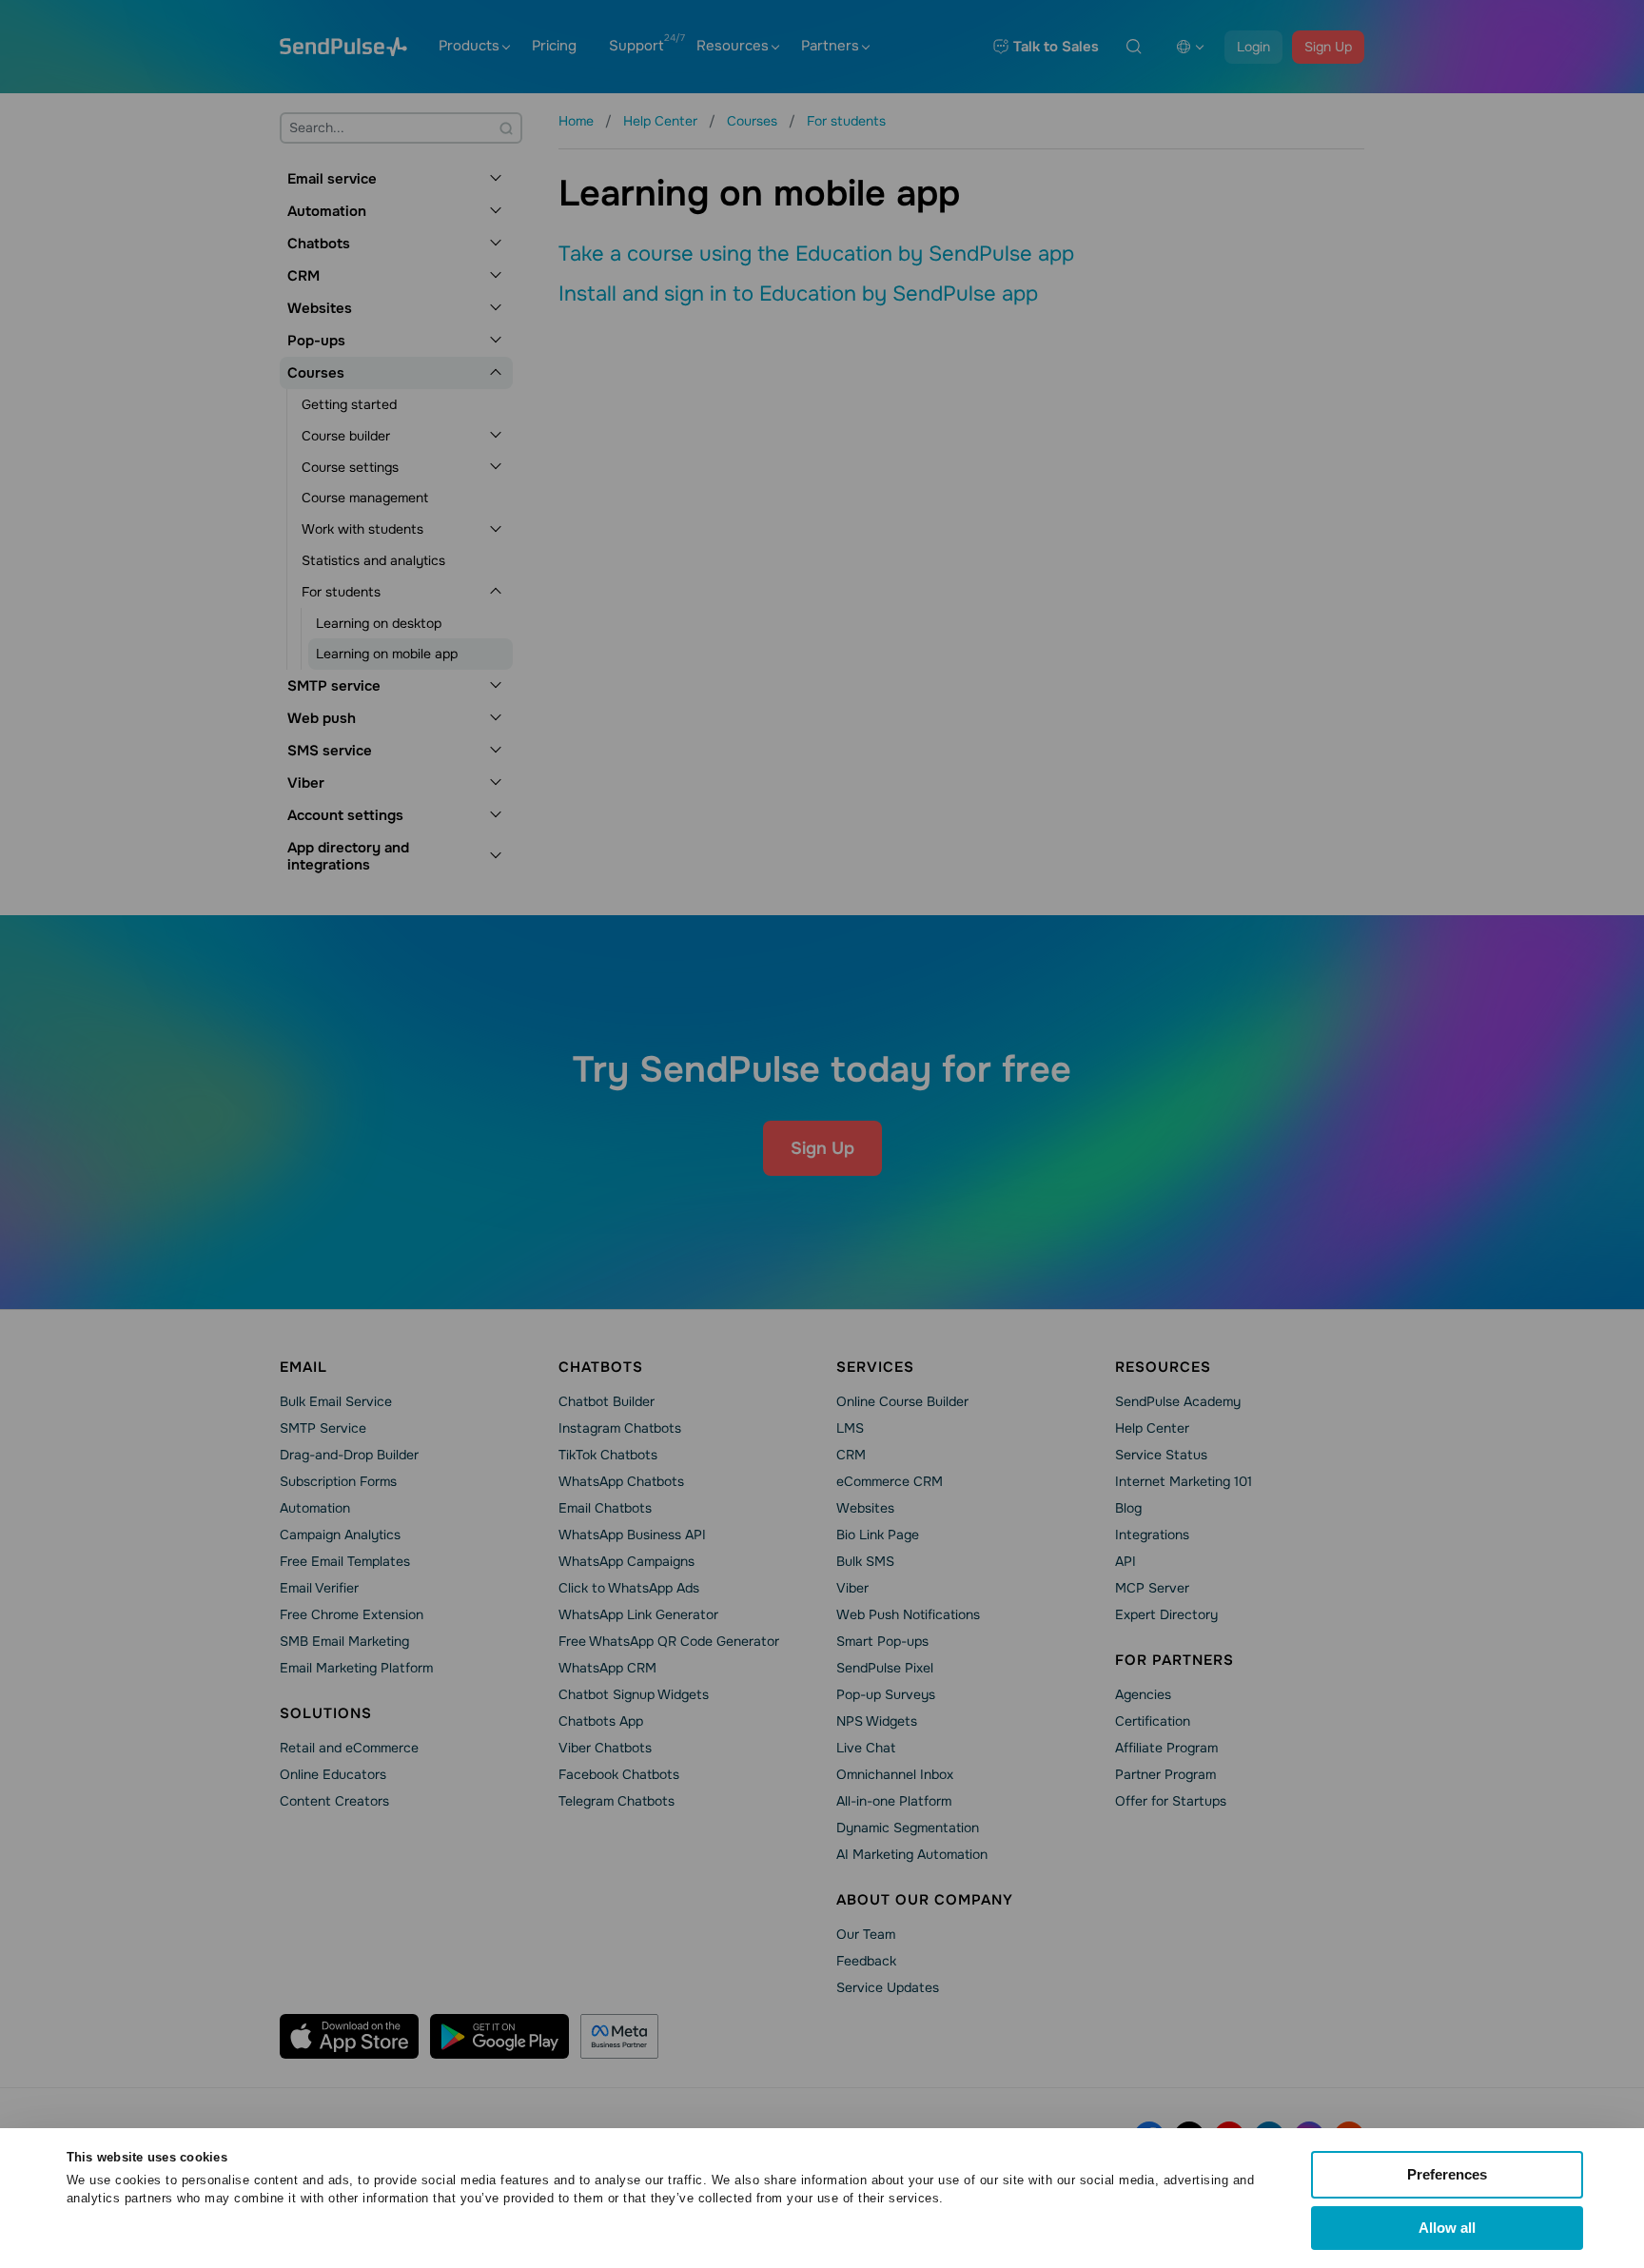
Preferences (1447, 2174)
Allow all (1447, 2228)
